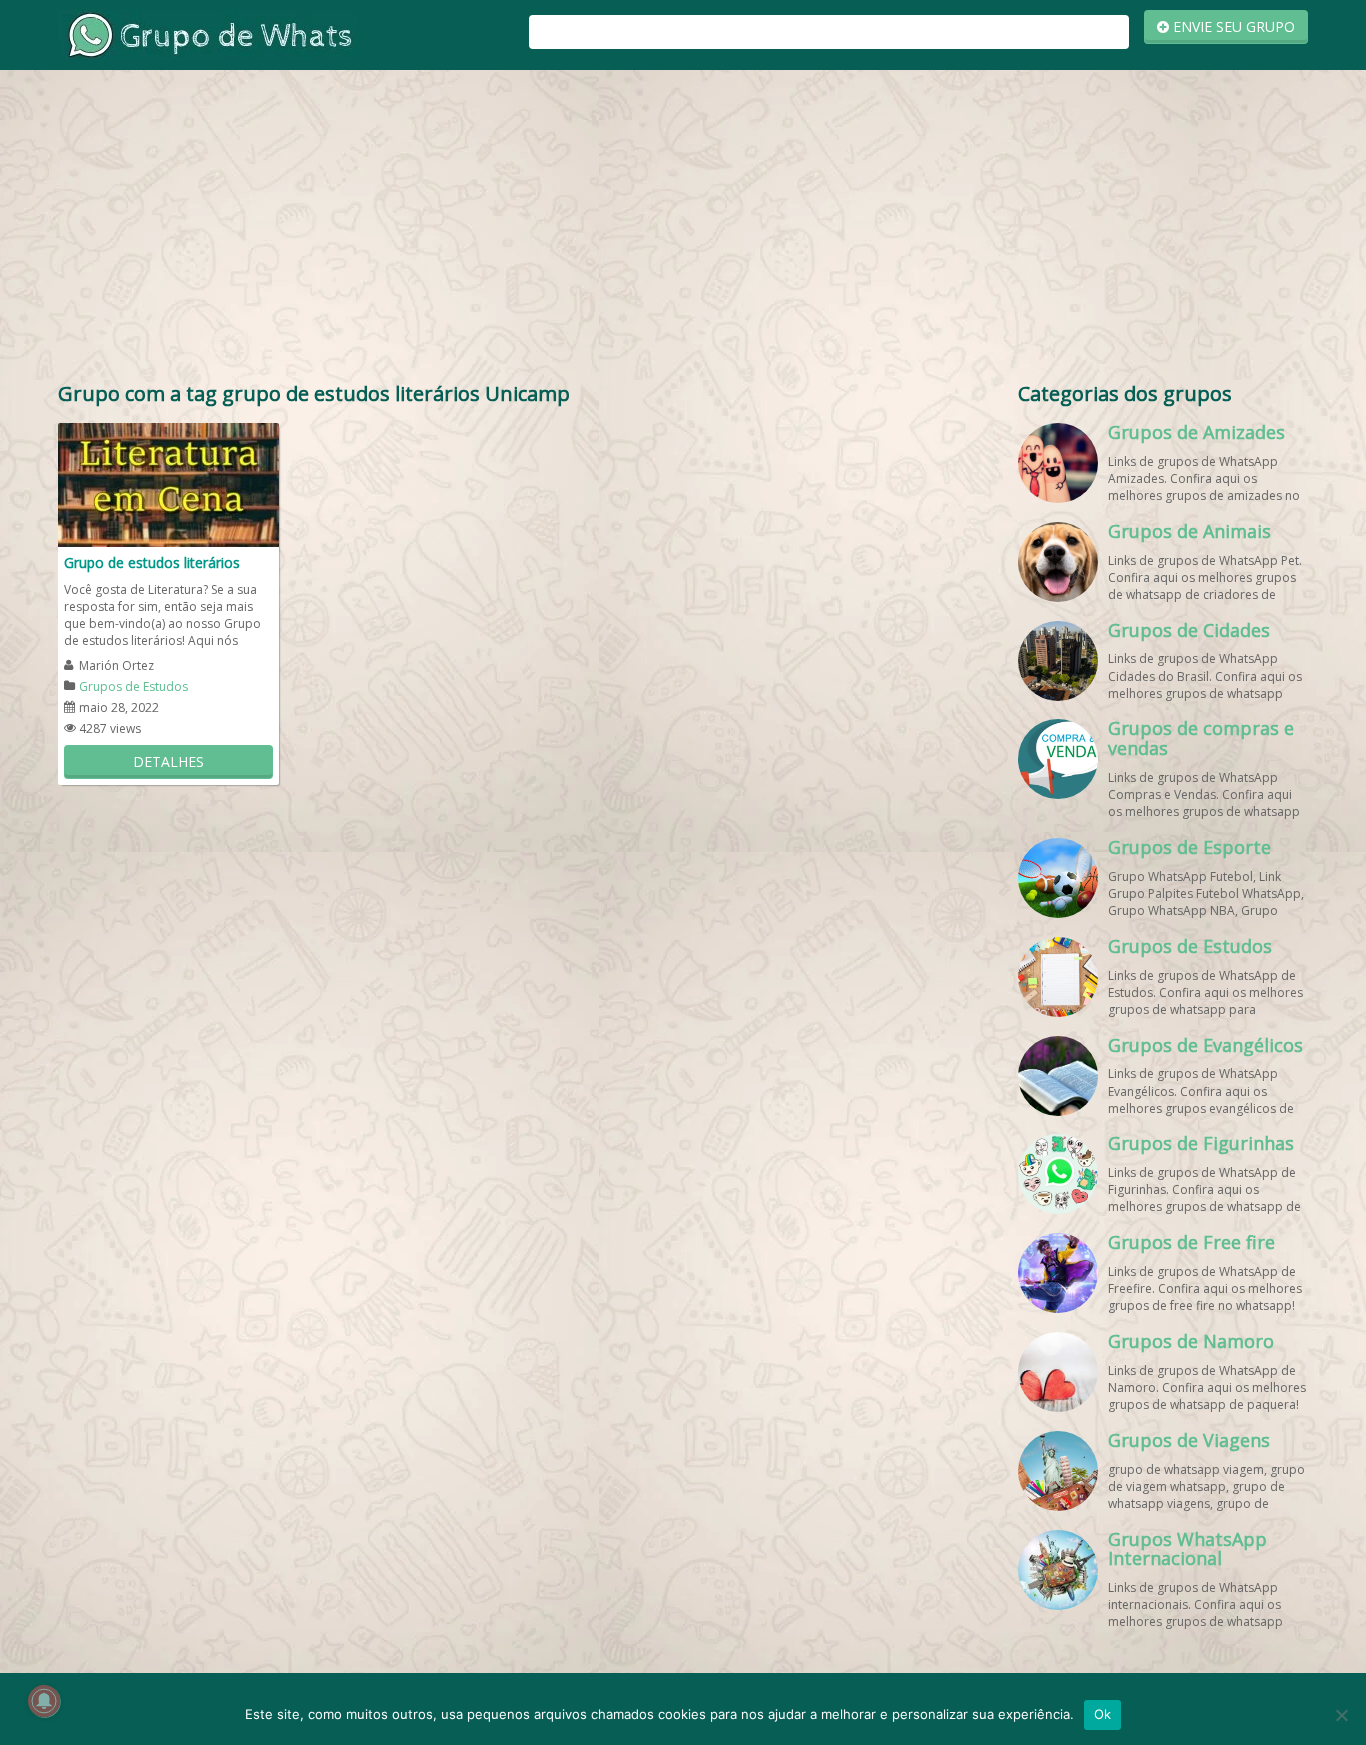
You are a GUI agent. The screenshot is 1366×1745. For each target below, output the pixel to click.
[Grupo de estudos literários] (168, 483)
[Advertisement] (683, 230)
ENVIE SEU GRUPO (1232, 26)
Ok (1103, 1714)
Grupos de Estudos (133, 686)
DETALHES (168, 761)
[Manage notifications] (44, 1701)
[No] (1341, 1715)
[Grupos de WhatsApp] (208, 33)
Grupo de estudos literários (152, 562)
